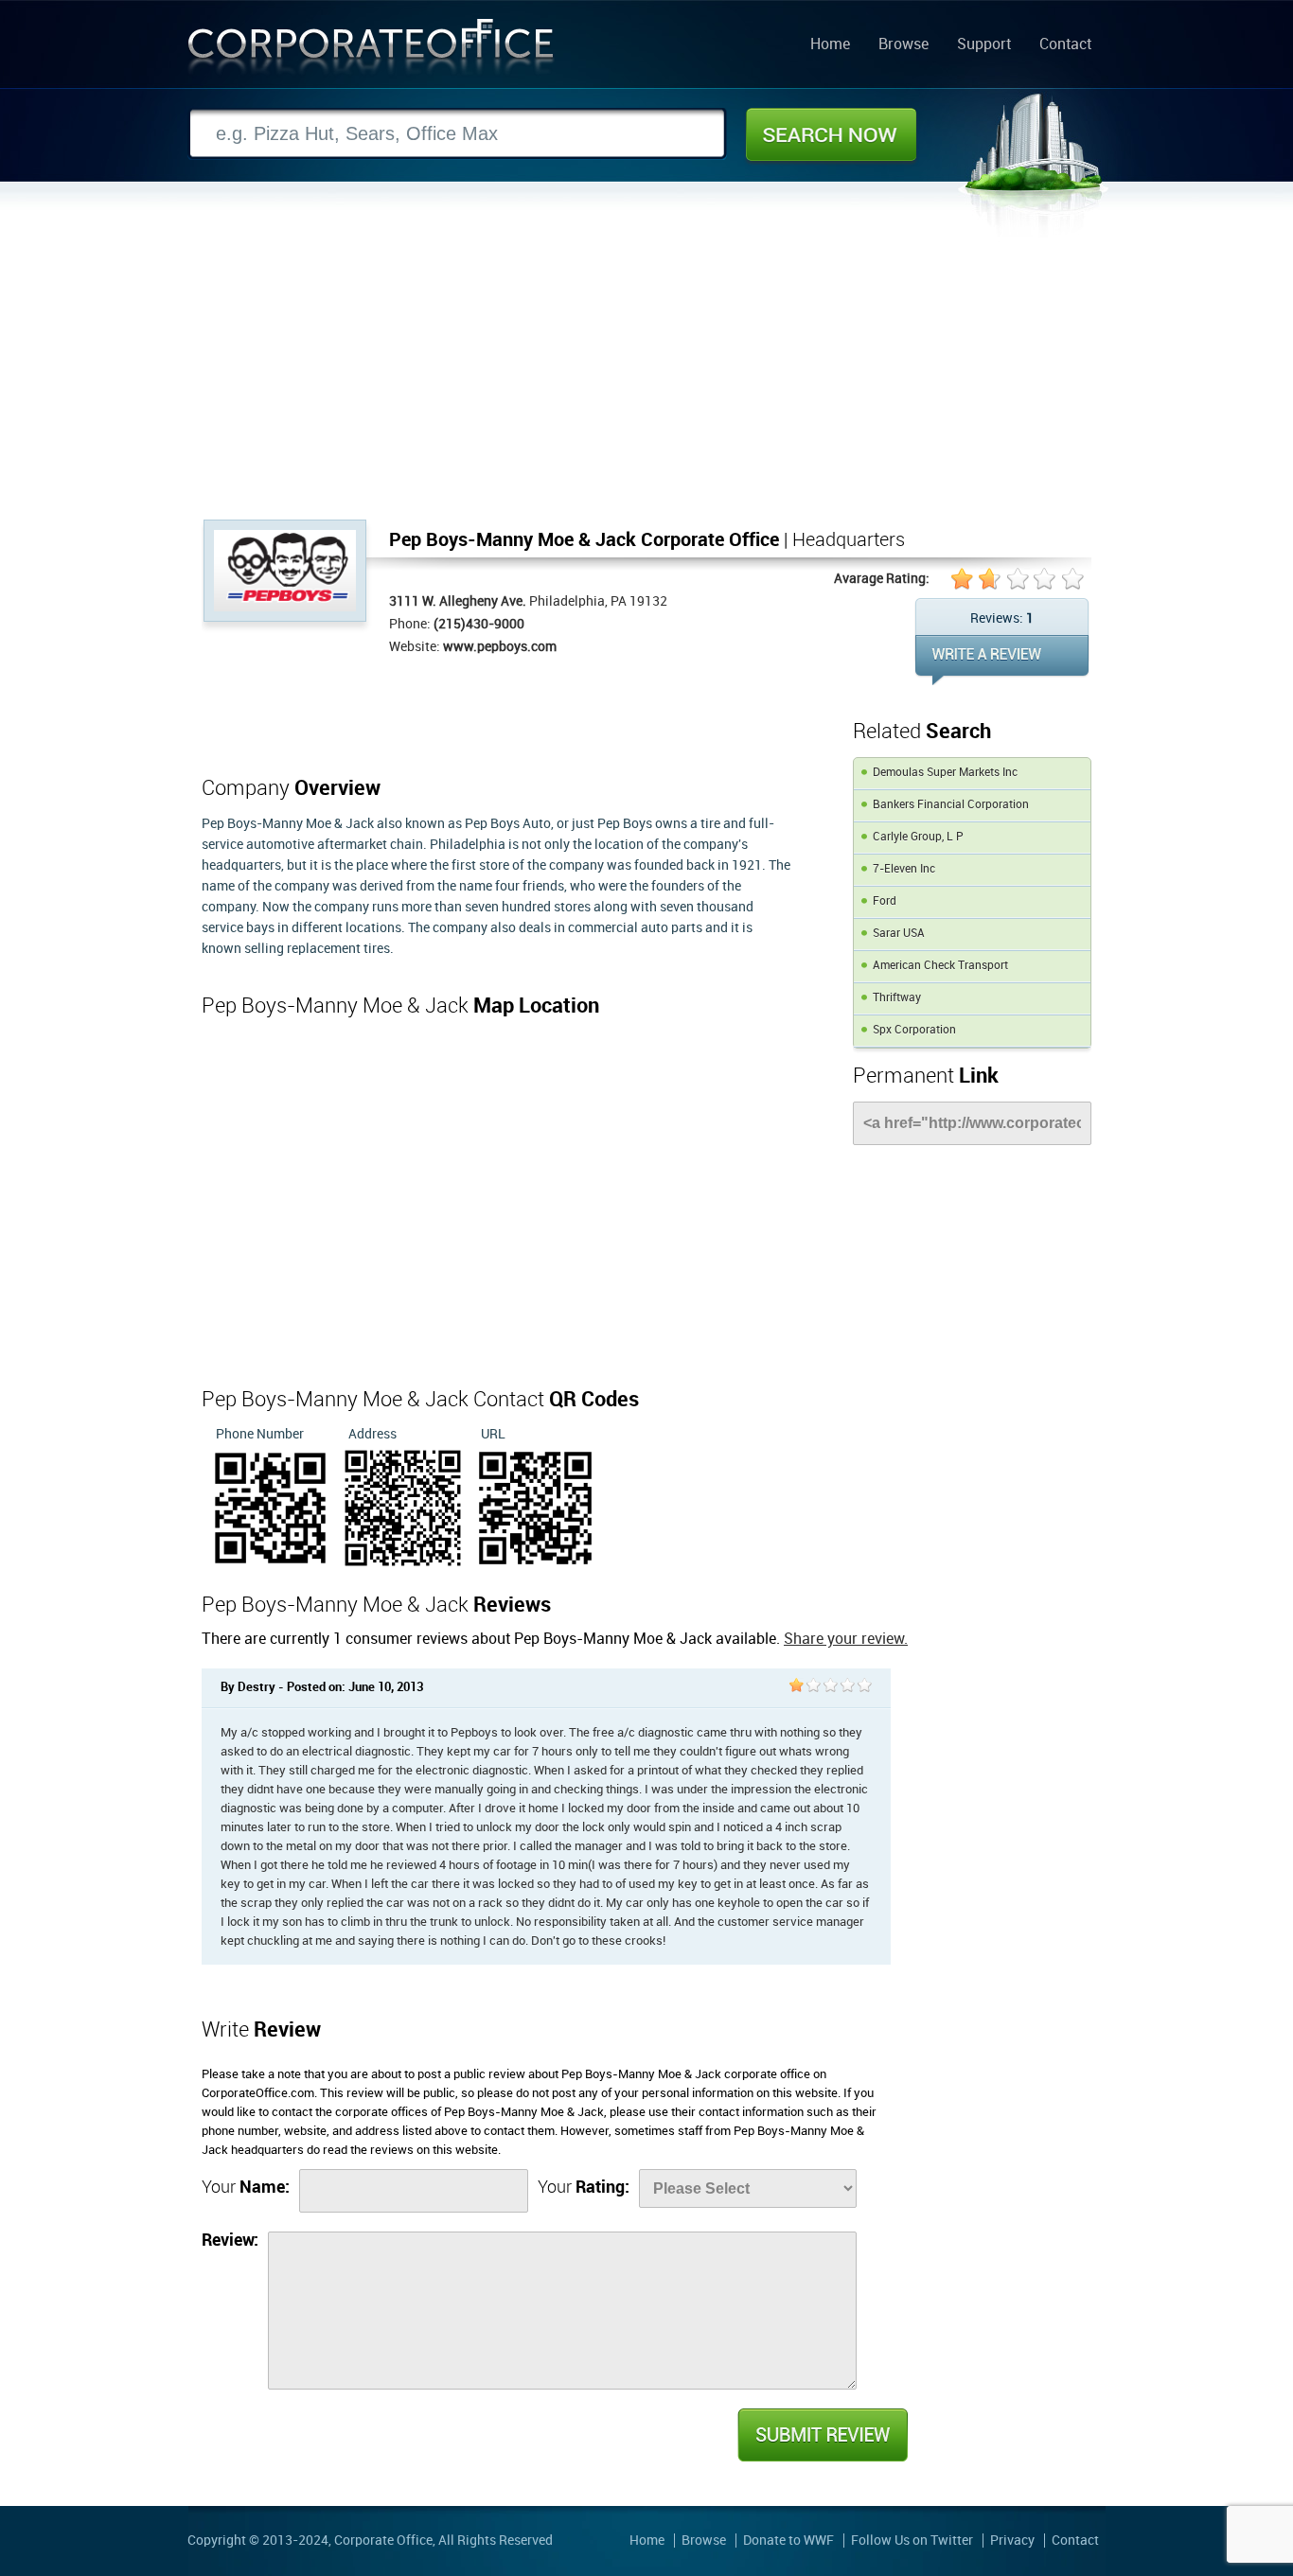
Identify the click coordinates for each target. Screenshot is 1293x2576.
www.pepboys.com (500, 647)
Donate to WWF (788, 2541)
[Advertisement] (646, 378)
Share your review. (846, 1640)
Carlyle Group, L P (918, 837)
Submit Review (822, 2435)
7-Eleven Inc (904, 869)
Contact (1065, 45)
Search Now (831, 134)
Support (984, 45)
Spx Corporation (914, 1030)
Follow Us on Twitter (912, 2541)
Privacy (1012, 2541)
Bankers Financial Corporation (951, 805)
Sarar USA (899, 934)
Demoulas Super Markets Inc (945, 773)
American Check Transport (940, 966)
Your (246, 2188)
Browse (903, 45)
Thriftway (897, 998)
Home (830, 45)
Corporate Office (371, 51)
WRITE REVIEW (1002, 660)
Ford (885, 901)
